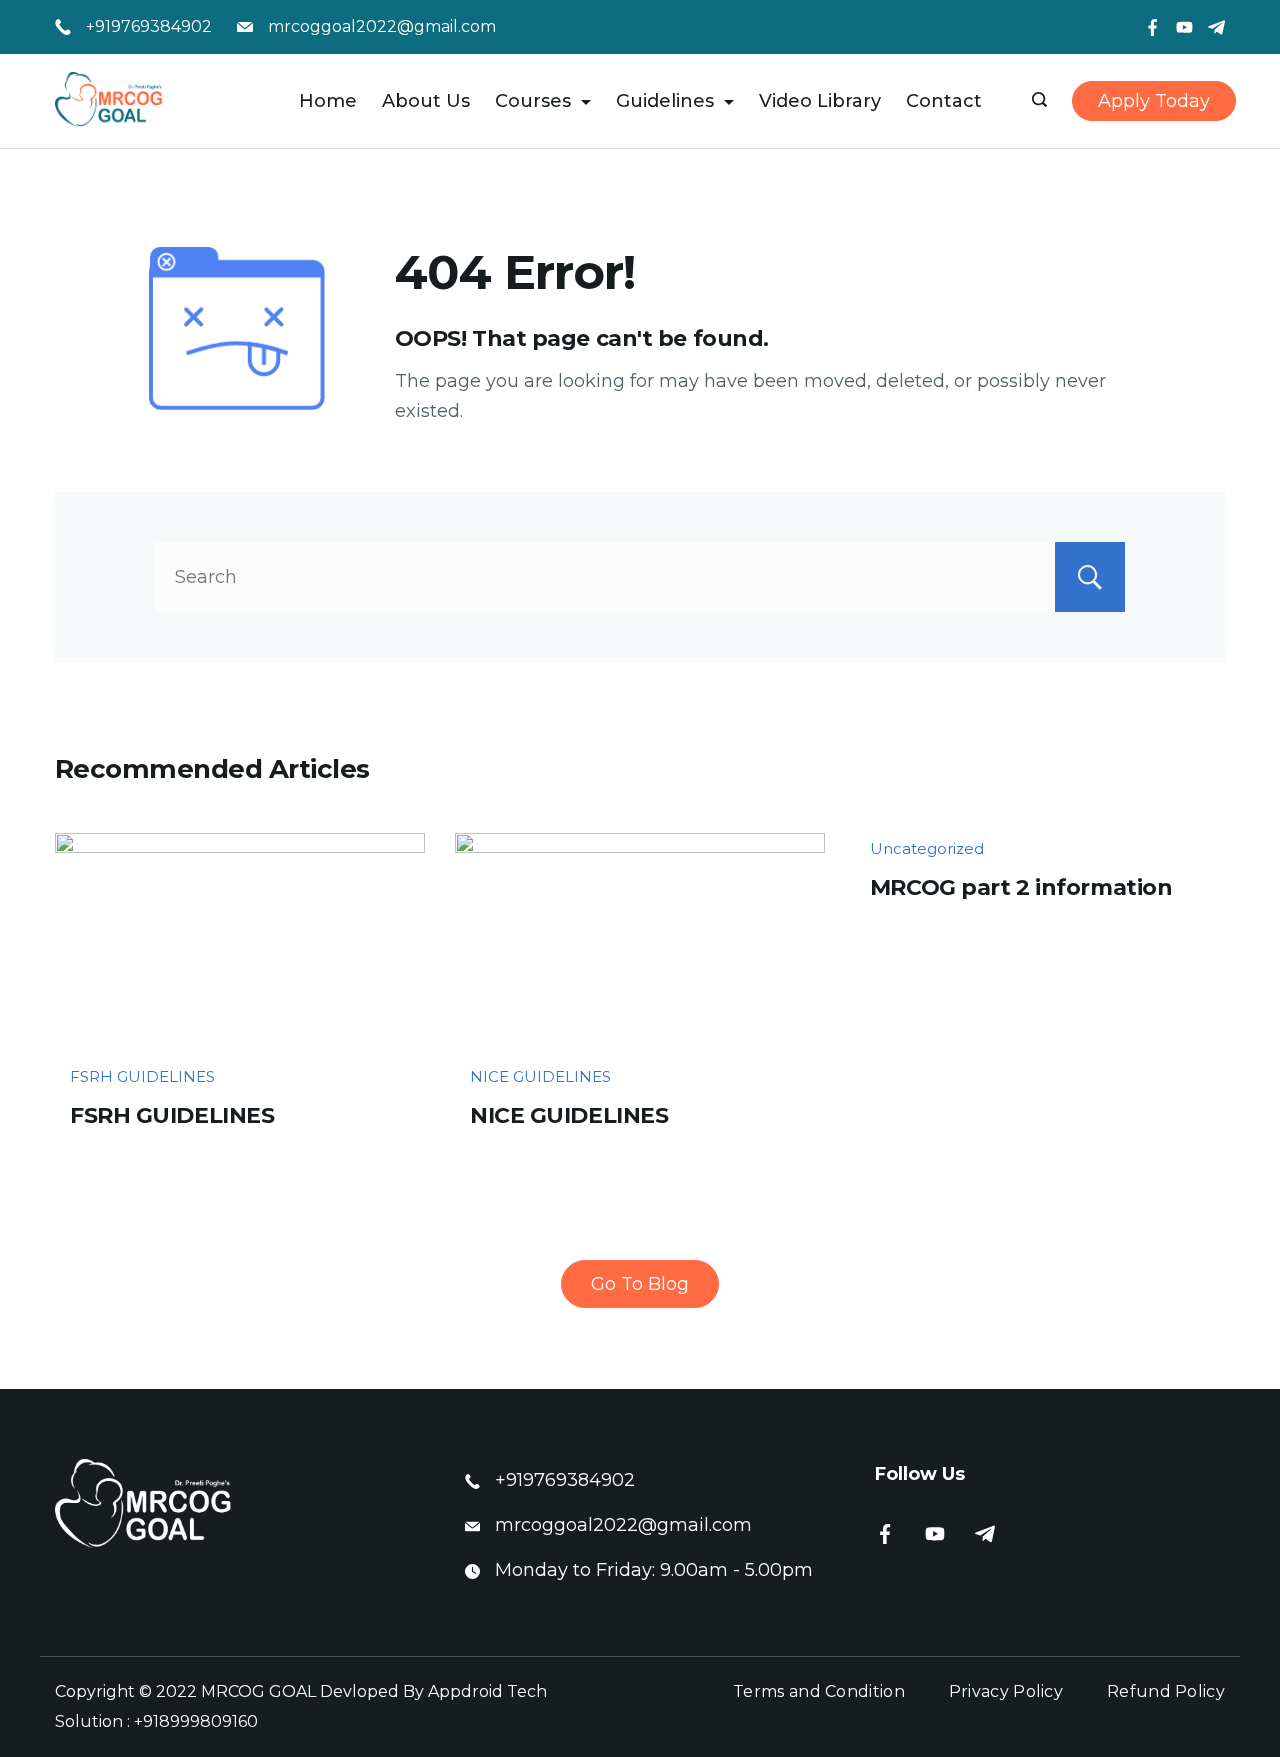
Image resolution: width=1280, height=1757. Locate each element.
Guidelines (665, 101)
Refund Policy (1166, 1691)
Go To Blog (640, 1284)
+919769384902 (149, 26)
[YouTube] (1184, 27)
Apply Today (1154, 101)
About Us (426, 101)
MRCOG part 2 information (1021, 887)
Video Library (820, 101)
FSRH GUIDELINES (142, 1076)
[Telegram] (1216, 27)
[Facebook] (1152, 27)
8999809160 (208, 1721)
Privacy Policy (1006, 1691)
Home (328, 101)
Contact (944, 101)
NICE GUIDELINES (540, 1076)
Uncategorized (927, 848)
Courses (533, 101)
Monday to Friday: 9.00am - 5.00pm (654, 1570)
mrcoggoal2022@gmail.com (382, 26)
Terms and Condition (819, 1691)
